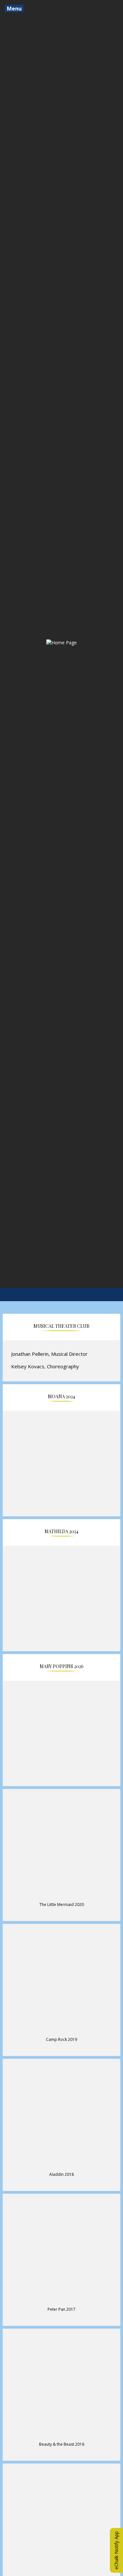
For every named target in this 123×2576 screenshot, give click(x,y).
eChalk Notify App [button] (116, 2550)
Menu (14, 9)
